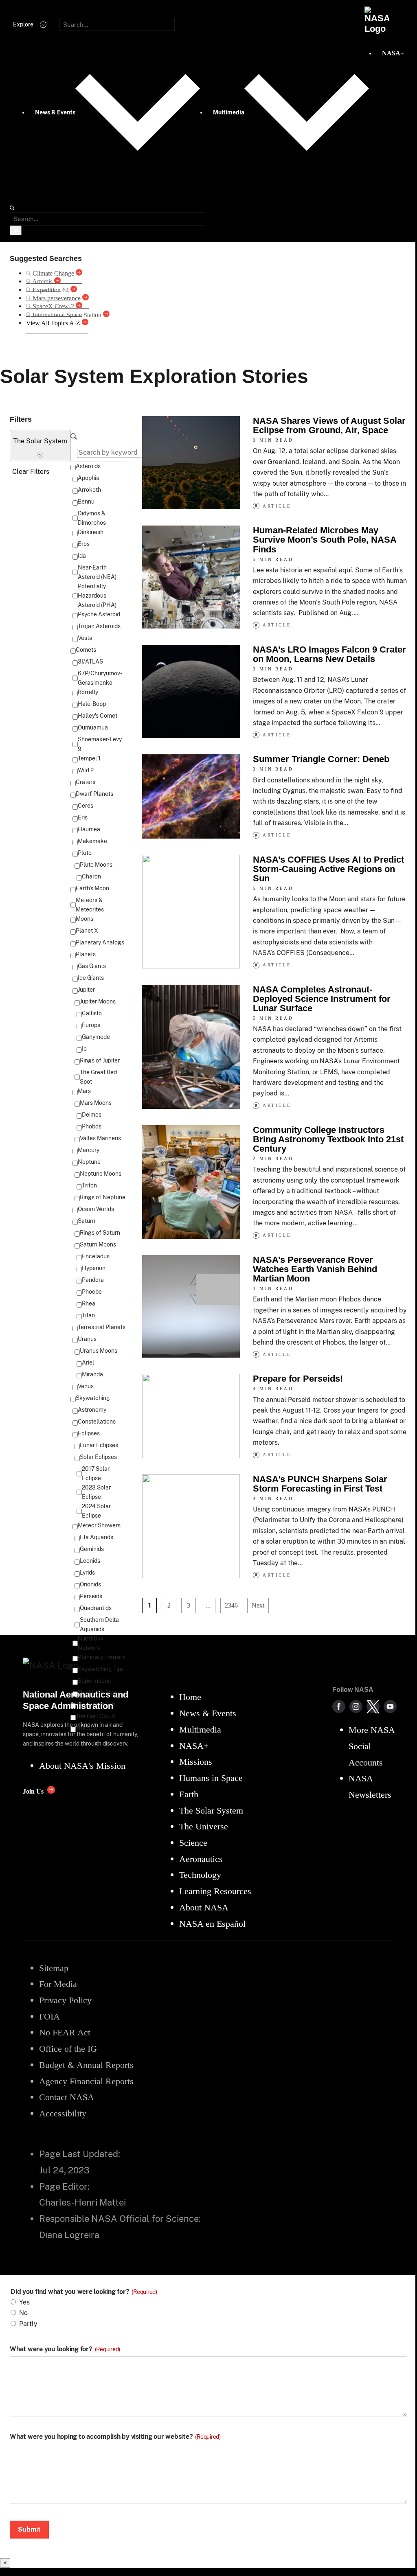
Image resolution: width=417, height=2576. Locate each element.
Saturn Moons (98, 1244)
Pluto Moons (96, 865)
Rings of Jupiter (100, 1060)
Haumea (89, 829)
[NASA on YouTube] (390, 1706)
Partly (28, 2324)
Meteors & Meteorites (90, 905)
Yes (24, 2302)
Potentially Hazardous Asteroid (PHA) (97, 596)
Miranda (92, 1374)
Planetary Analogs (100, 942)
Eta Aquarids (97, 1537)
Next (258, 1605)
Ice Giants (91, 978)
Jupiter (86, 990)
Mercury (89, 1150)
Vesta (85, 638)
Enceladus (96, 1256)
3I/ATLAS (90, 662)
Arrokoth (89, 490)
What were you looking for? (65, 2349)
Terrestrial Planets (102, 1327)
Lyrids (87, 1573)
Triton (89, 1185)
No (23, 2313)
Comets (86, 650)
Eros (84, 544)
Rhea (89, 1303)
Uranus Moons (99, 1351)
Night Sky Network (91, 1643)
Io (84, 1049)
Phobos (92, 1126)
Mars (84, 1091)
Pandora (93, 1280)
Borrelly (88, 692)
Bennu (86, 502)
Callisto (92, 1013)
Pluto (85, 853)
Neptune (89, 1162)
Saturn (87, 1221)
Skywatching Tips (101, 1669)
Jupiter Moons (98, 1001)
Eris (83, 817)
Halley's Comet (98, 716)
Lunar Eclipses (99, 1445)
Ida (82, 556)
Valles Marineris (100, 1138)
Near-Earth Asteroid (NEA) (97, 572)
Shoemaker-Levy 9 (100, 744)
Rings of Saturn (100, 1233)
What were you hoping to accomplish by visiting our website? (115, 2437)
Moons (84, 919)
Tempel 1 (89, 758)
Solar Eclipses (98, 1457)
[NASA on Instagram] (356, 1706)
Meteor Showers (99, 1525)
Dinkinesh (91, 532)
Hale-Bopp (92, 704)
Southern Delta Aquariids (99, 1624)
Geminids (92, 1549)
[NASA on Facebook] (339, 1706)
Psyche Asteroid (99, 614)
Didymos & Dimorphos (92, 518)
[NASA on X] (373, 1706)
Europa (91, 1025)
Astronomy (92, 1410)
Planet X (87, 931)
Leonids (90, 1561)
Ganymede (96, 1037)
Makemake (92, 841)
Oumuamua (93, 727)
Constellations (97, 1422)
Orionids (90, 1584)
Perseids (91, 1596)
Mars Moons (96, 1103)
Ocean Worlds (96, 1209)
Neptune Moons (101, 1174)
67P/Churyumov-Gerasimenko (100, 678)
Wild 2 (86, 770)
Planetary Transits (101, 1657)
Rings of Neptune (103, 1197)
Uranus (87, 1339)
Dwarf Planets (94, 794)
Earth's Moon (92, 888)
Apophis (88, 478)
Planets (86, 954)
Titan (88, 1315)
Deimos (92, 1115)
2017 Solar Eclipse (96, 1473)
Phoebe (92, 1292)
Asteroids (88, 466)
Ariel (88, 1362)
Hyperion (94, 1268)
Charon (91, 876)
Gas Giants (92, 966)
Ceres (86, 806)
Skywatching (93, 1398)
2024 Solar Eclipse (96, 1511)
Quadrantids (96, 1608)
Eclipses (89, 1433)
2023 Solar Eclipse (96, 1492)
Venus (86, 1386)
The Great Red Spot (98, 1077)
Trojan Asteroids (99, 626)
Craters (86, 782)
